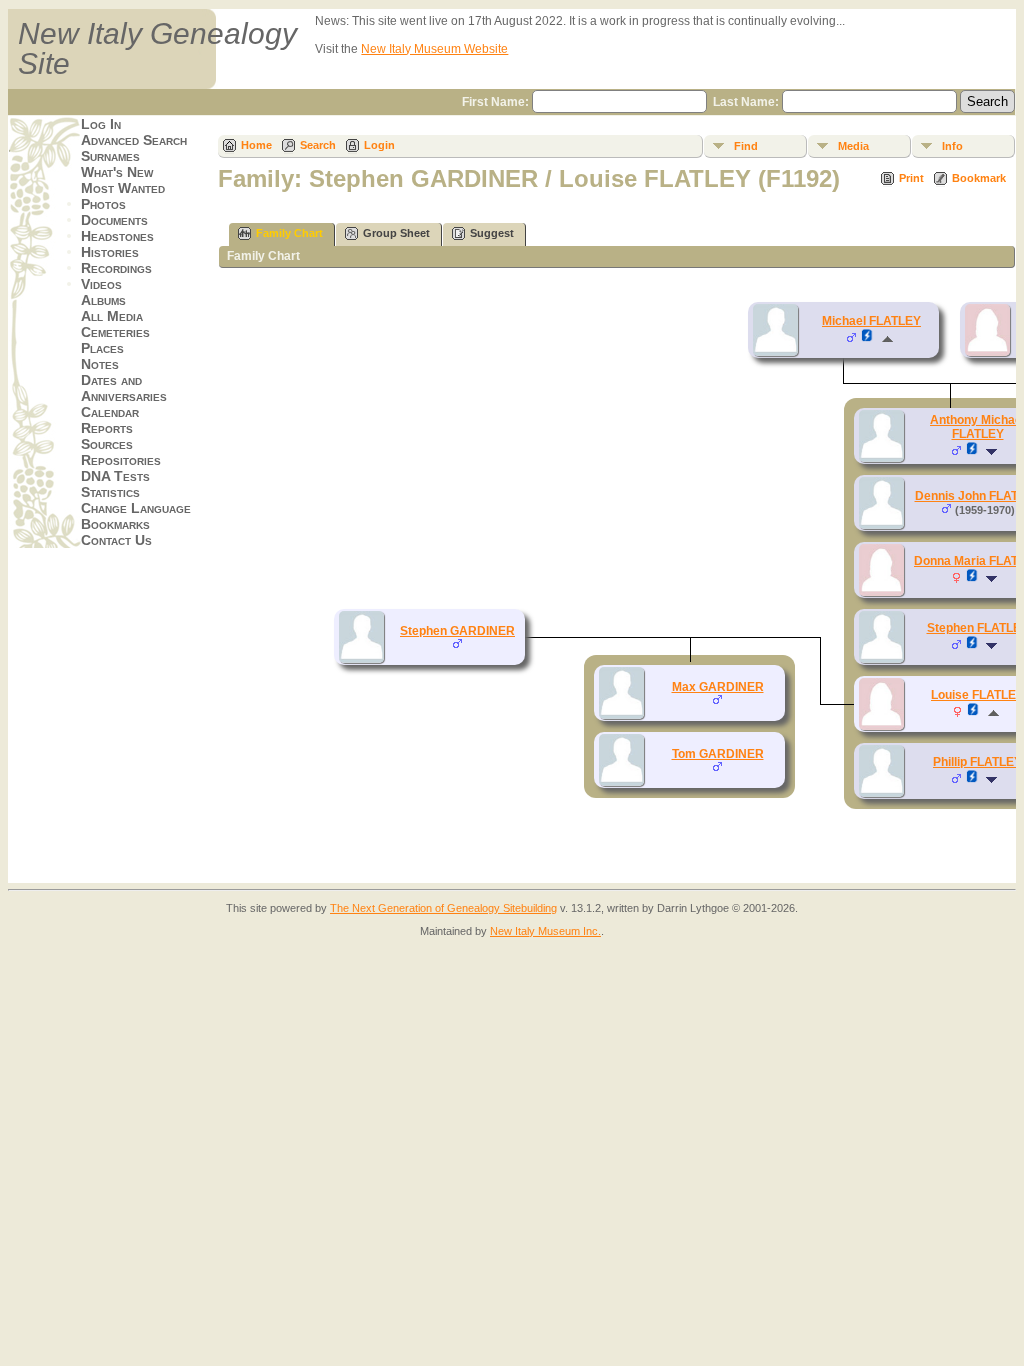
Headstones (117, 236)
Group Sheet (396, 233)
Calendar (110, 412)
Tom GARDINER (718, 754)
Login (379, 145)
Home (256, 145)
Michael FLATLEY (871, 321)
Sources (107, 444)
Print (911, 178)
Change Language (136, 508)
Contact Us (116, 540)
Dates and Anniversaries (124, 388)
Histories (110, 252)
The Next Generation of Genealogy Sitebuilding (443, 908)
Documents (114, 220)
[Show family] (993, 452)
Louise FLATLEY (977, 695)
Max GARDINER (718, 687)
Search (318, 145)
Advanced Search (134, 140)
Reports (107, 428)
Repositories (121, 460)
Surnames (110, 156)
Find (746, 146)
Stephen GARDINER (457, 631)
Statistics (110, 492)
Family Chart (289, 233)
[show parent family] (887, 339)
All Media (112, 316)
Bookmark (979, 178)
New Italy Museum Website (434, 49)
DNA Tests (115, 476)
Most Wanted (123, 188)
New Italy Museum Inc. (545, 931)
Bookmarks (115, 524)
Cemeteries (115, 332)
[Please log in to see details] (867, 339)
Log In (101, 124)
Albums (103, 300)
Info (952, 146)
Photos (103, 204)
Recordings (116, 268)
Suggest (492, 233)
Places (102, 348)
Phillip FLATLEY (977, 762)
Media (853, 146)
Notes (100, 364)
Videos (101, 284)
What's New (117, 172)
